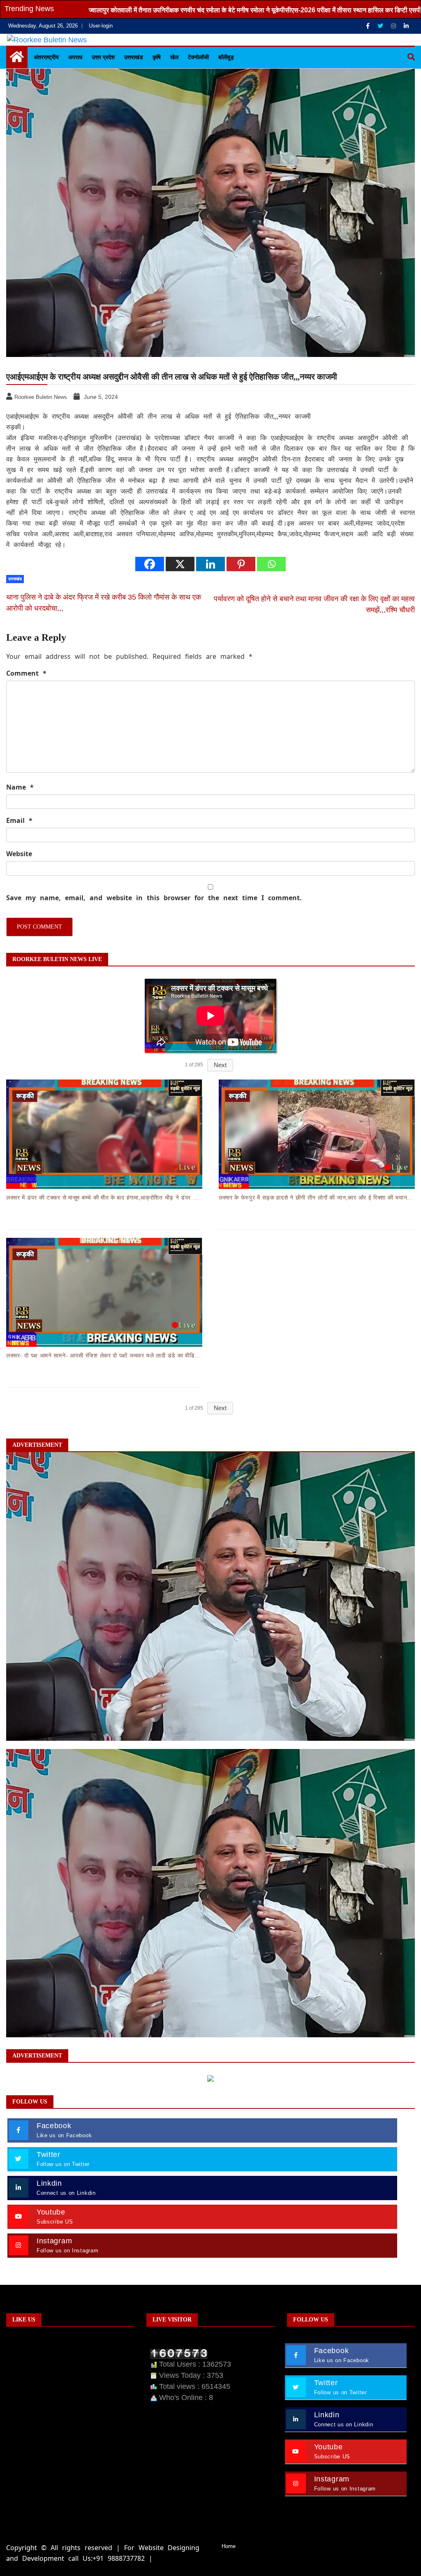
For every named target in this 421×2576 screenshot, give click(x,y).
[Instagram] (394, 26)
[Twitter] (381, 26)
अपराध (75, 57)
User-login (101, 26)
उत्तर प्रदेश (103, 57)
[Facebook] (369, 26)
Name (20, 787)
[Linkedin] (406, 26)
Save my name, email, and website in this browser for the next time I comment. (154, 898)
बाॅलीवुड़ (226, 57)
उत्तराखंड (134, 57)
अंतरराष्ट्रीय (46, 57)
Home (229, 2546)
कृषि (157, 57)
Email (19, 820)
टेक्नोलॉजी (198, 57)
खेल (174, 57)
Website (19, 854)
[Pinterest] (241, 564)
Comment (26, 673)
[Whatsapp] (271, 564)
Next (220, 1065)
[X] (180, 564)
